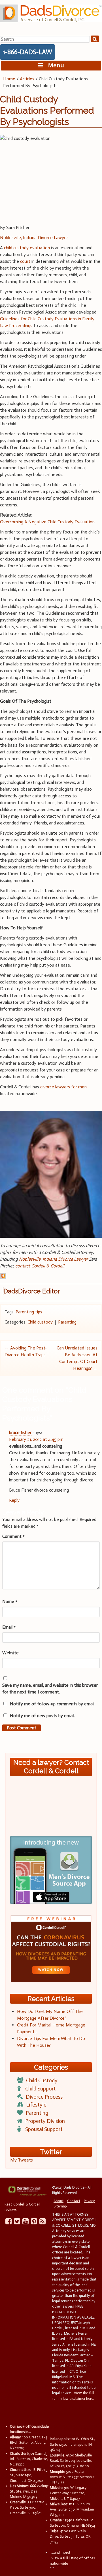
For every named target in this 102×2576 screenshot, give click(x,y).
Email (9, 1627)
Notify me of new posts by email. (42, 1716)
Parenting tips (29, 1312)
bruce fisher (20, 1433)
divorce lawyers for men (63, 1087)
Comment (13, 1536)
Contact (74, 2201)
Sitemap (60, 2206)
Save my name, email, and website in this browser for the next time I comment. (50, 1689)
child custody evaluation (27, 248)
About (59, 2201)
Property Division (45, 2121)
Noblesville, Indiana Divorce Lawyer (34, 238)
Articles (27, 79)
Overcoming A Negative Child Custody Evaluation (47, 522)
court (25, 261)
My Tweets (22, 2160)
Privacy (89, 2201)
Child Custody (42, 2080)
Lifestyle (36, 2105)
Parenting (67, 1322)
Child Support (41, 2089)
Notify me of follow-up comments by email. (53, 1704)
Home (9, 79)
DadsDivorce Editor (32, 1291)
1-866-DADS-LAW (27, 52)
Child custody (40, 1322)
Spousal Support (44, 2129)
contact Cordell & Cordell (40, 1266)
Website (10, 1653)
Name (10, 1601)
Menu (54, 65)
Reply (14, 1500)
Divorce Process (44, 2097)
